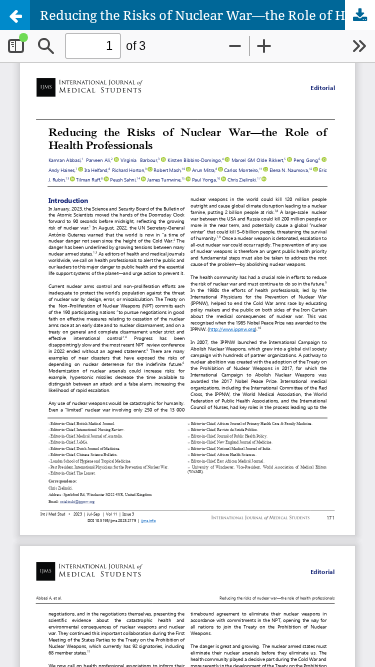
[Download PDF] (360, 15)
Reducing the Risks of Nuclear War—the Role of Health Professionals (207, 15)
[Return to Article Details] (15, 15)
